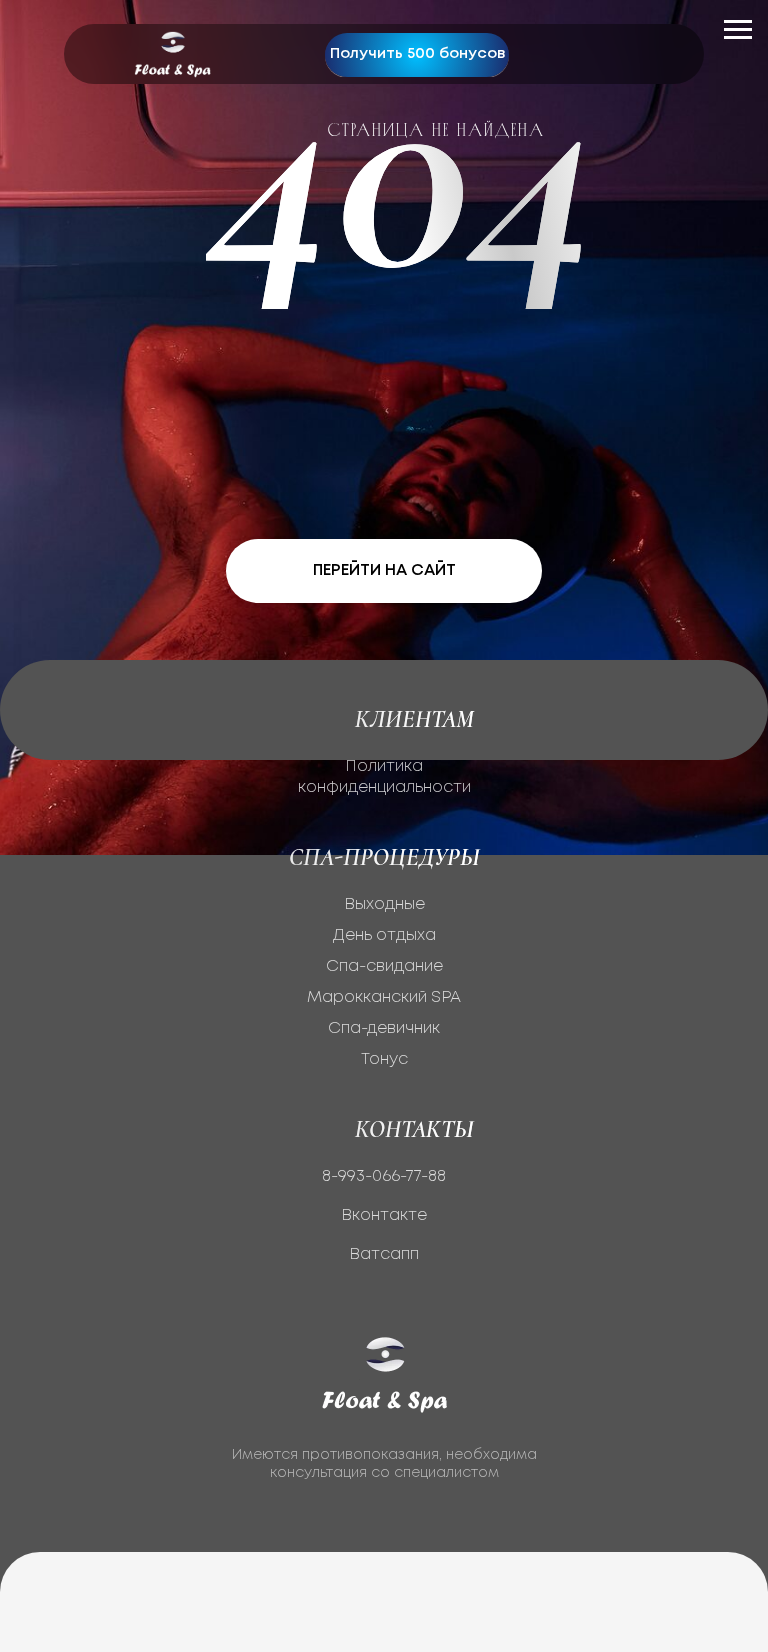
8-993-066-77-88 (384, 1176)
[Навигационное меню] (738, 30)
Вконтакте (384, 1215)
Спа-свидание (384, 966)
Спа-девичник (384, 1028)
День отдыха (384, 935)
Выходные (384, 904)
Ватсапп (384, 1254)
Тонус (384, 1059)
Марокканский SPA (384, 997)
